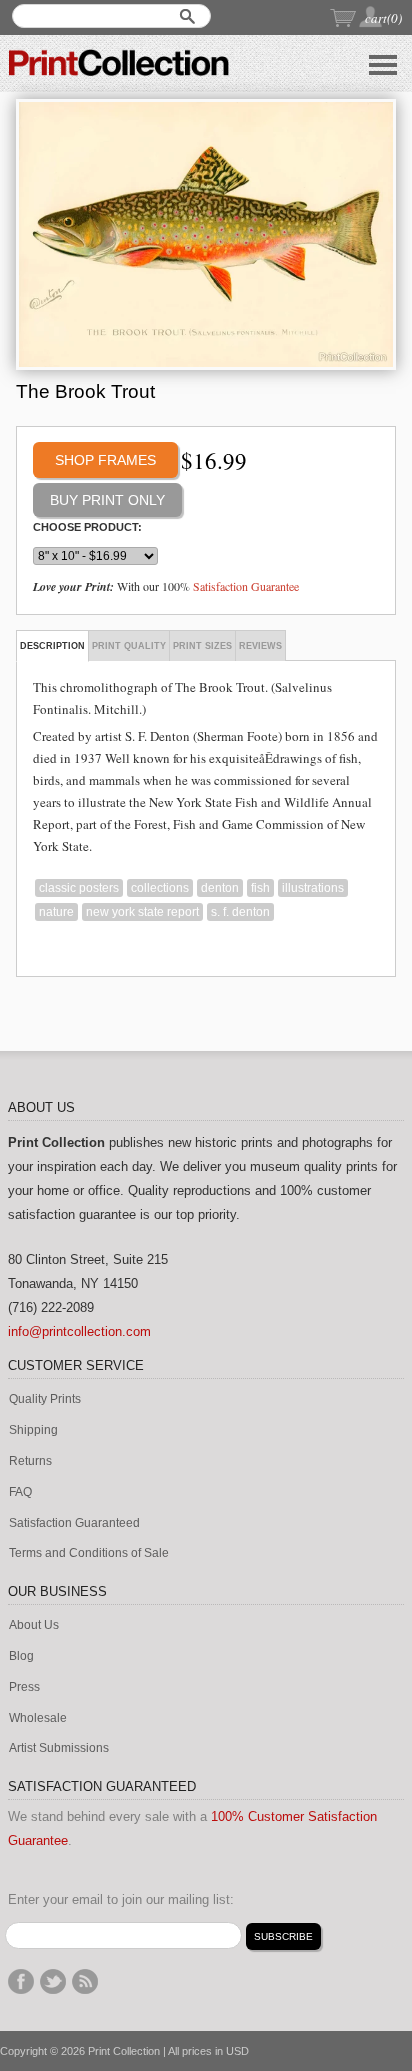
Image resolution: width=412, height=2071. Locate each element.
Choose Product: (87, 527)
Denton (220, 888)
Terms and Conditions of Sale (89, 1553)
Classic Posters (79, 888)
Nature (56, 912)
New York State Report (142, 912)
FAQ (20, 1492)
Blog (21, 1656)
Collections (160, 888)
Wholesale (38, 1718)
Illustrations (313, 888)
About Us (34, 1625)
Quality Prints (45, 1399)
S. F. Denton (240, 912)
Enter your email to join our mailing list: (121, 1899)
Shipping (33, 1430)
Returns (30, 1461)
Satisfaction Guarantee (246, 586)
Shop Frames (105, 460)
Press (24, 1687)
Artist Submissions (59, 1748)
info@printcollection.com (79, 1331)
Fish (260, 888)
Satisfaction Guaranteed (74, 1523)
